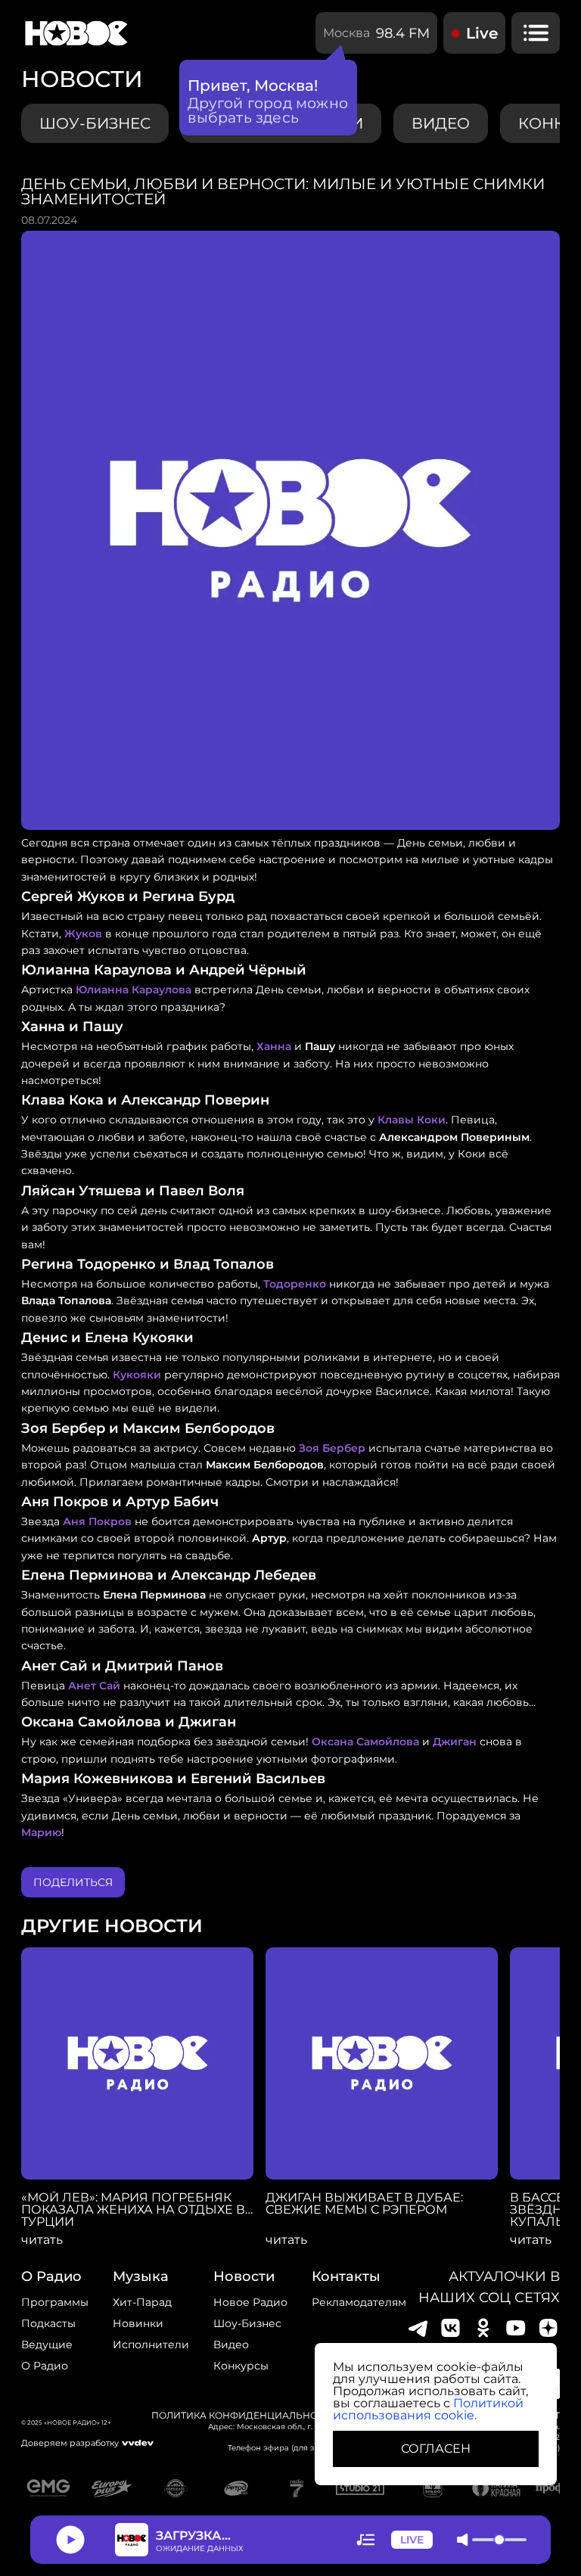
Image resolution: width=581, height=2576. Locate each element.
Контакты (346, 2276)
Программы (55, 2302)
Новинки (138, 2323)
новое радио (250, 2302)
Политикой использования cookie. (428, 2409)
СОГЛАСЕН (436, 2449)
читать (42, 2240)
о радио (51, 2276)
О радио (45, 2366)
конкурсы (241, 2366)
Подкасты (48, 2323)
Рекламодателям (359, 2302)
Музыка (141, 2276)
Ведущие (47, 2345)
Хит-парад (142, 2302)
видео (441, 123)
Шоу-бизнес (95, 123)
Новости (244, 2276)
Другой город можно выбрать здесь (268, 110)
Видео (231, 2345)
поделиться (73, 1882)
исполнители (151, 2345)
